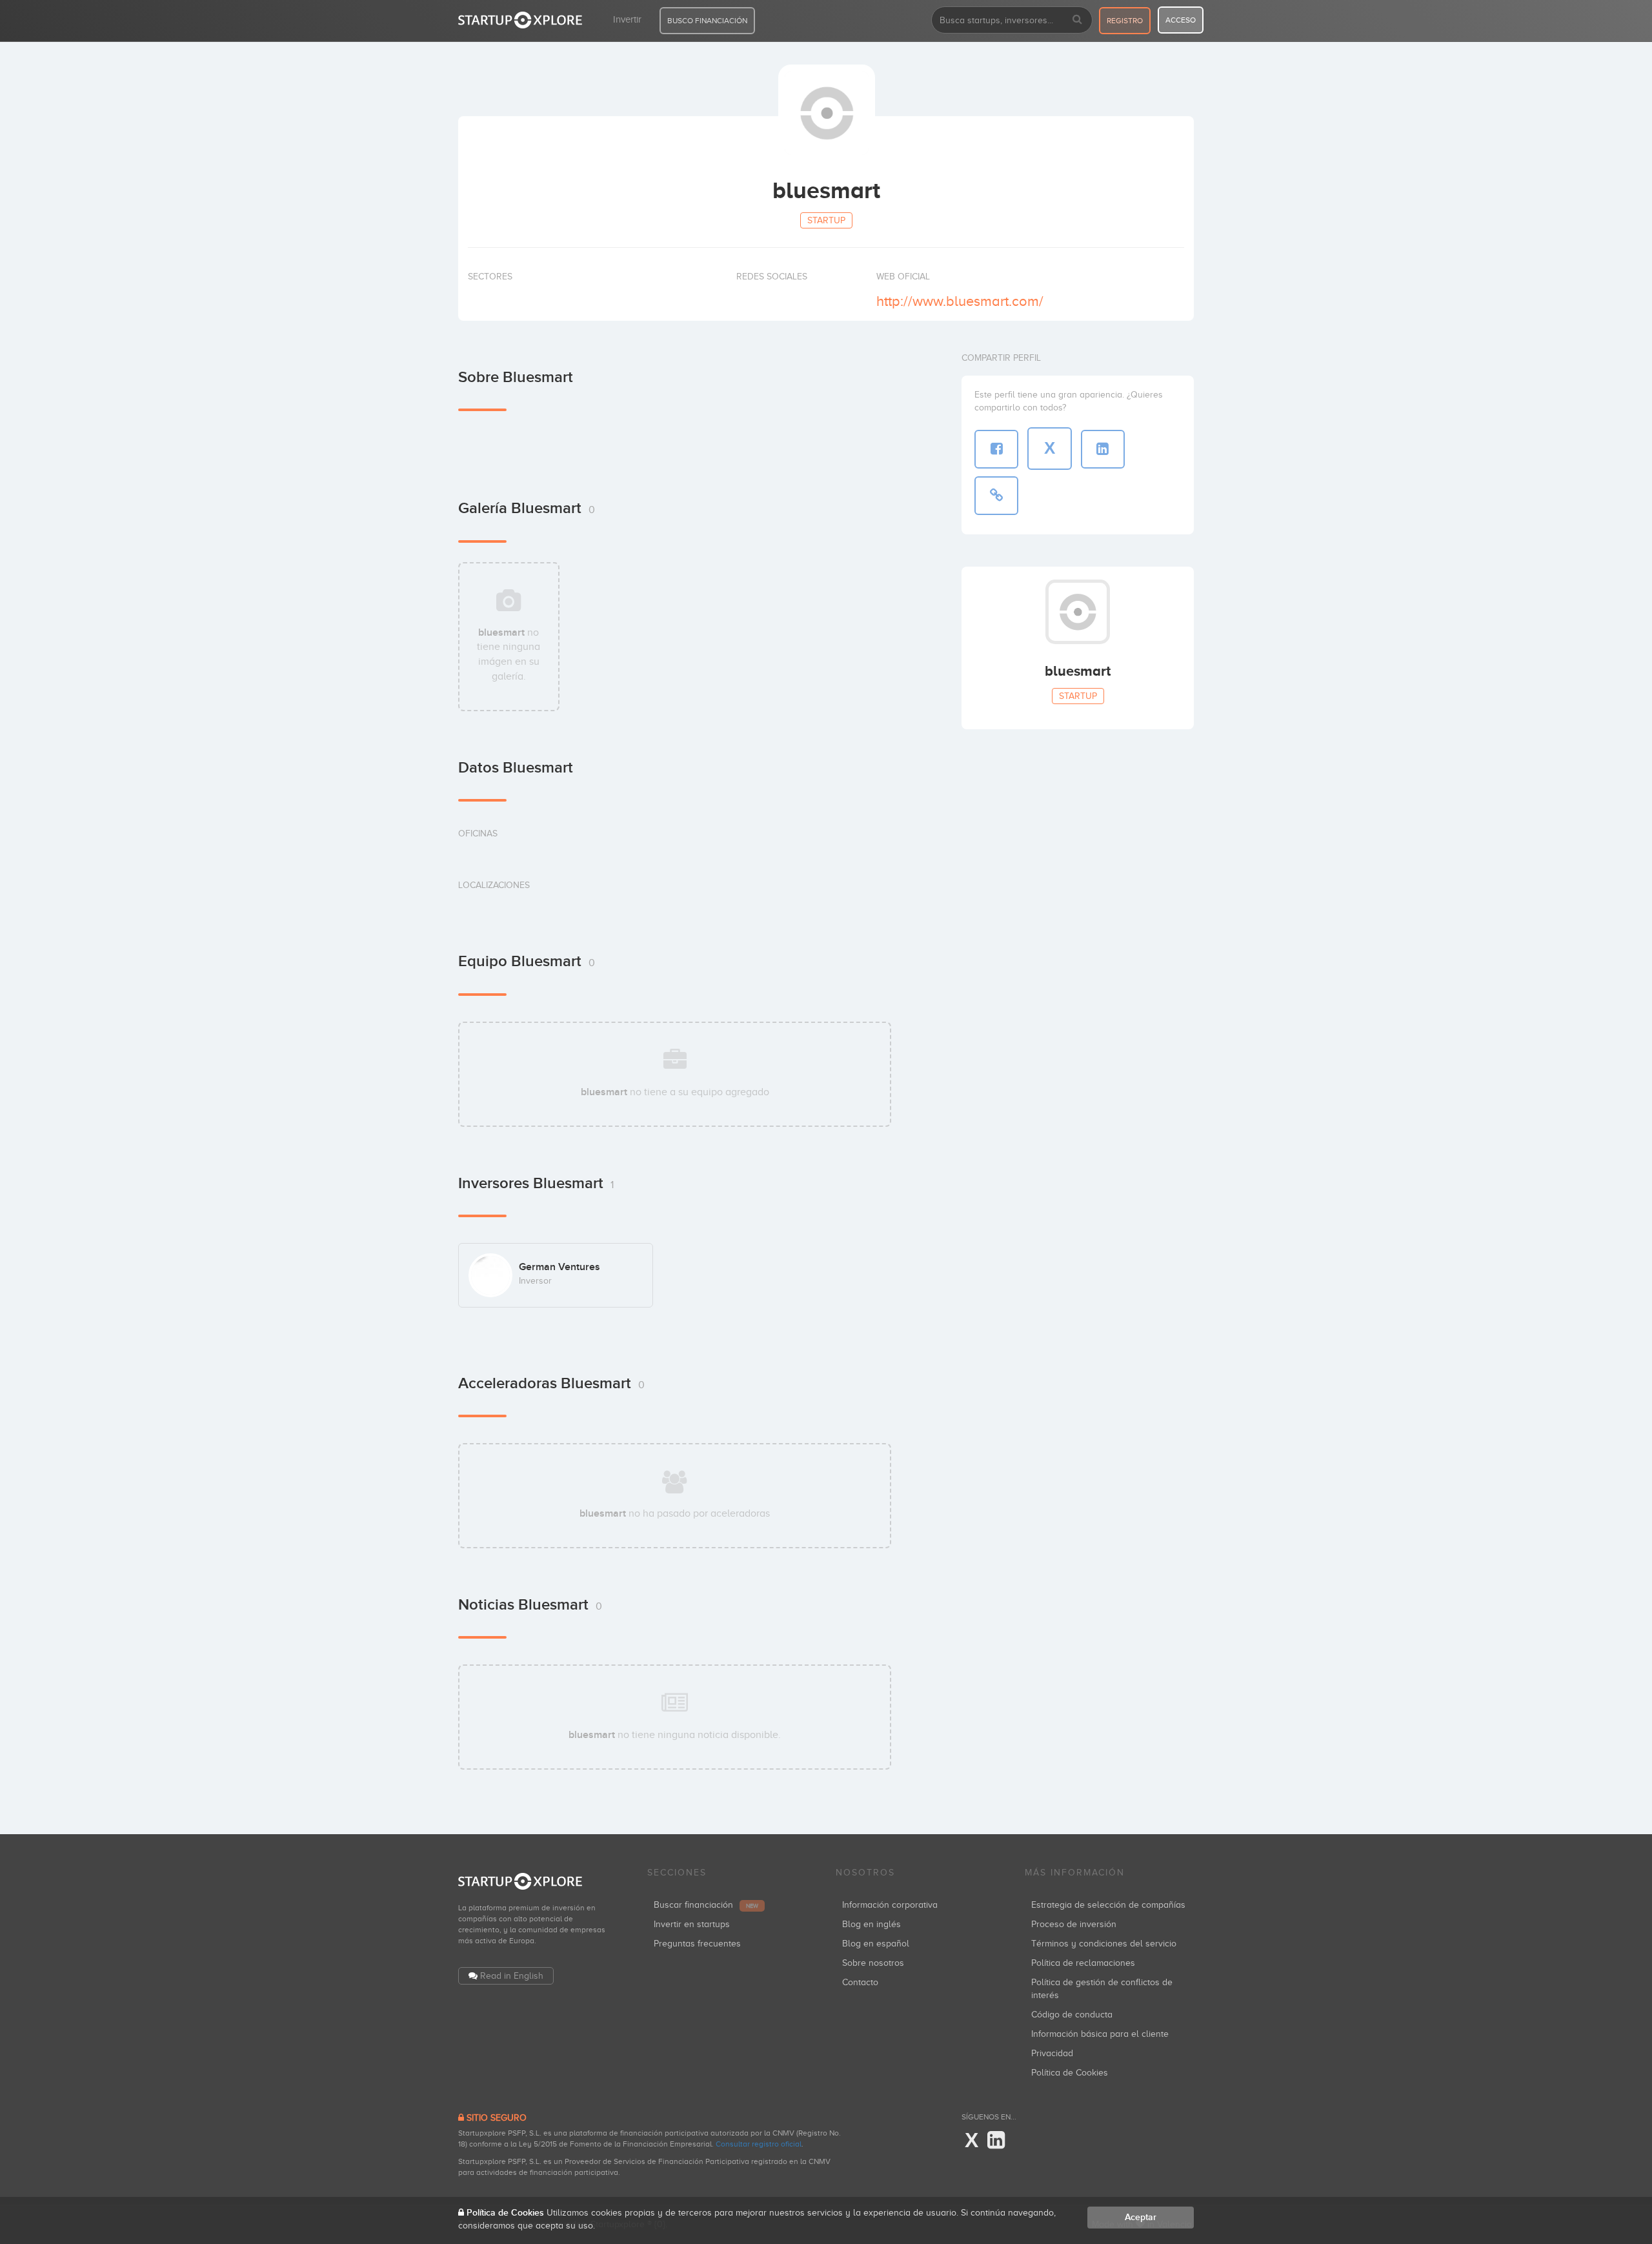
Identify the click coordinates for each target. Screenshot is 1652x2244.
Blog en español (876, 1944)
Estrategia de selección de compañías (1108, 1905)
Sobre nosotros (873, 1963)
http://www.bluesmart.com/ (960, 301)
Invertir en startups (692, 1924)
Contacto (860, 1982)
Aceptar (1141, 2217)
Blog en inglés (871, 1924)
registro (1125, 21)
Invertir (627, 19)
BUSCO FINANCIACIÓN (707, 21)
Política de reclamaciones (1083, 1963)
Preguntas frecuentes (697, 1944)
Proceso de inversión (1074, 1924)
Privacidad (1052, 2053)
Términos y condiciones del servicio (1104, 1944)
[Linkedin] (996, 2141)
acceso (1181, 20)
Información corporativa (890, 1905)
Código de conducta (1072, 2015)
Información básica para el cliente (1100, 2034)
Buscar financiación (706, 1905)
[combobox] (1012, 20)
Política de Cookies (1070, 2073)
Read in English (512, 1976)
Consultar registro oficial (759, 2144)
